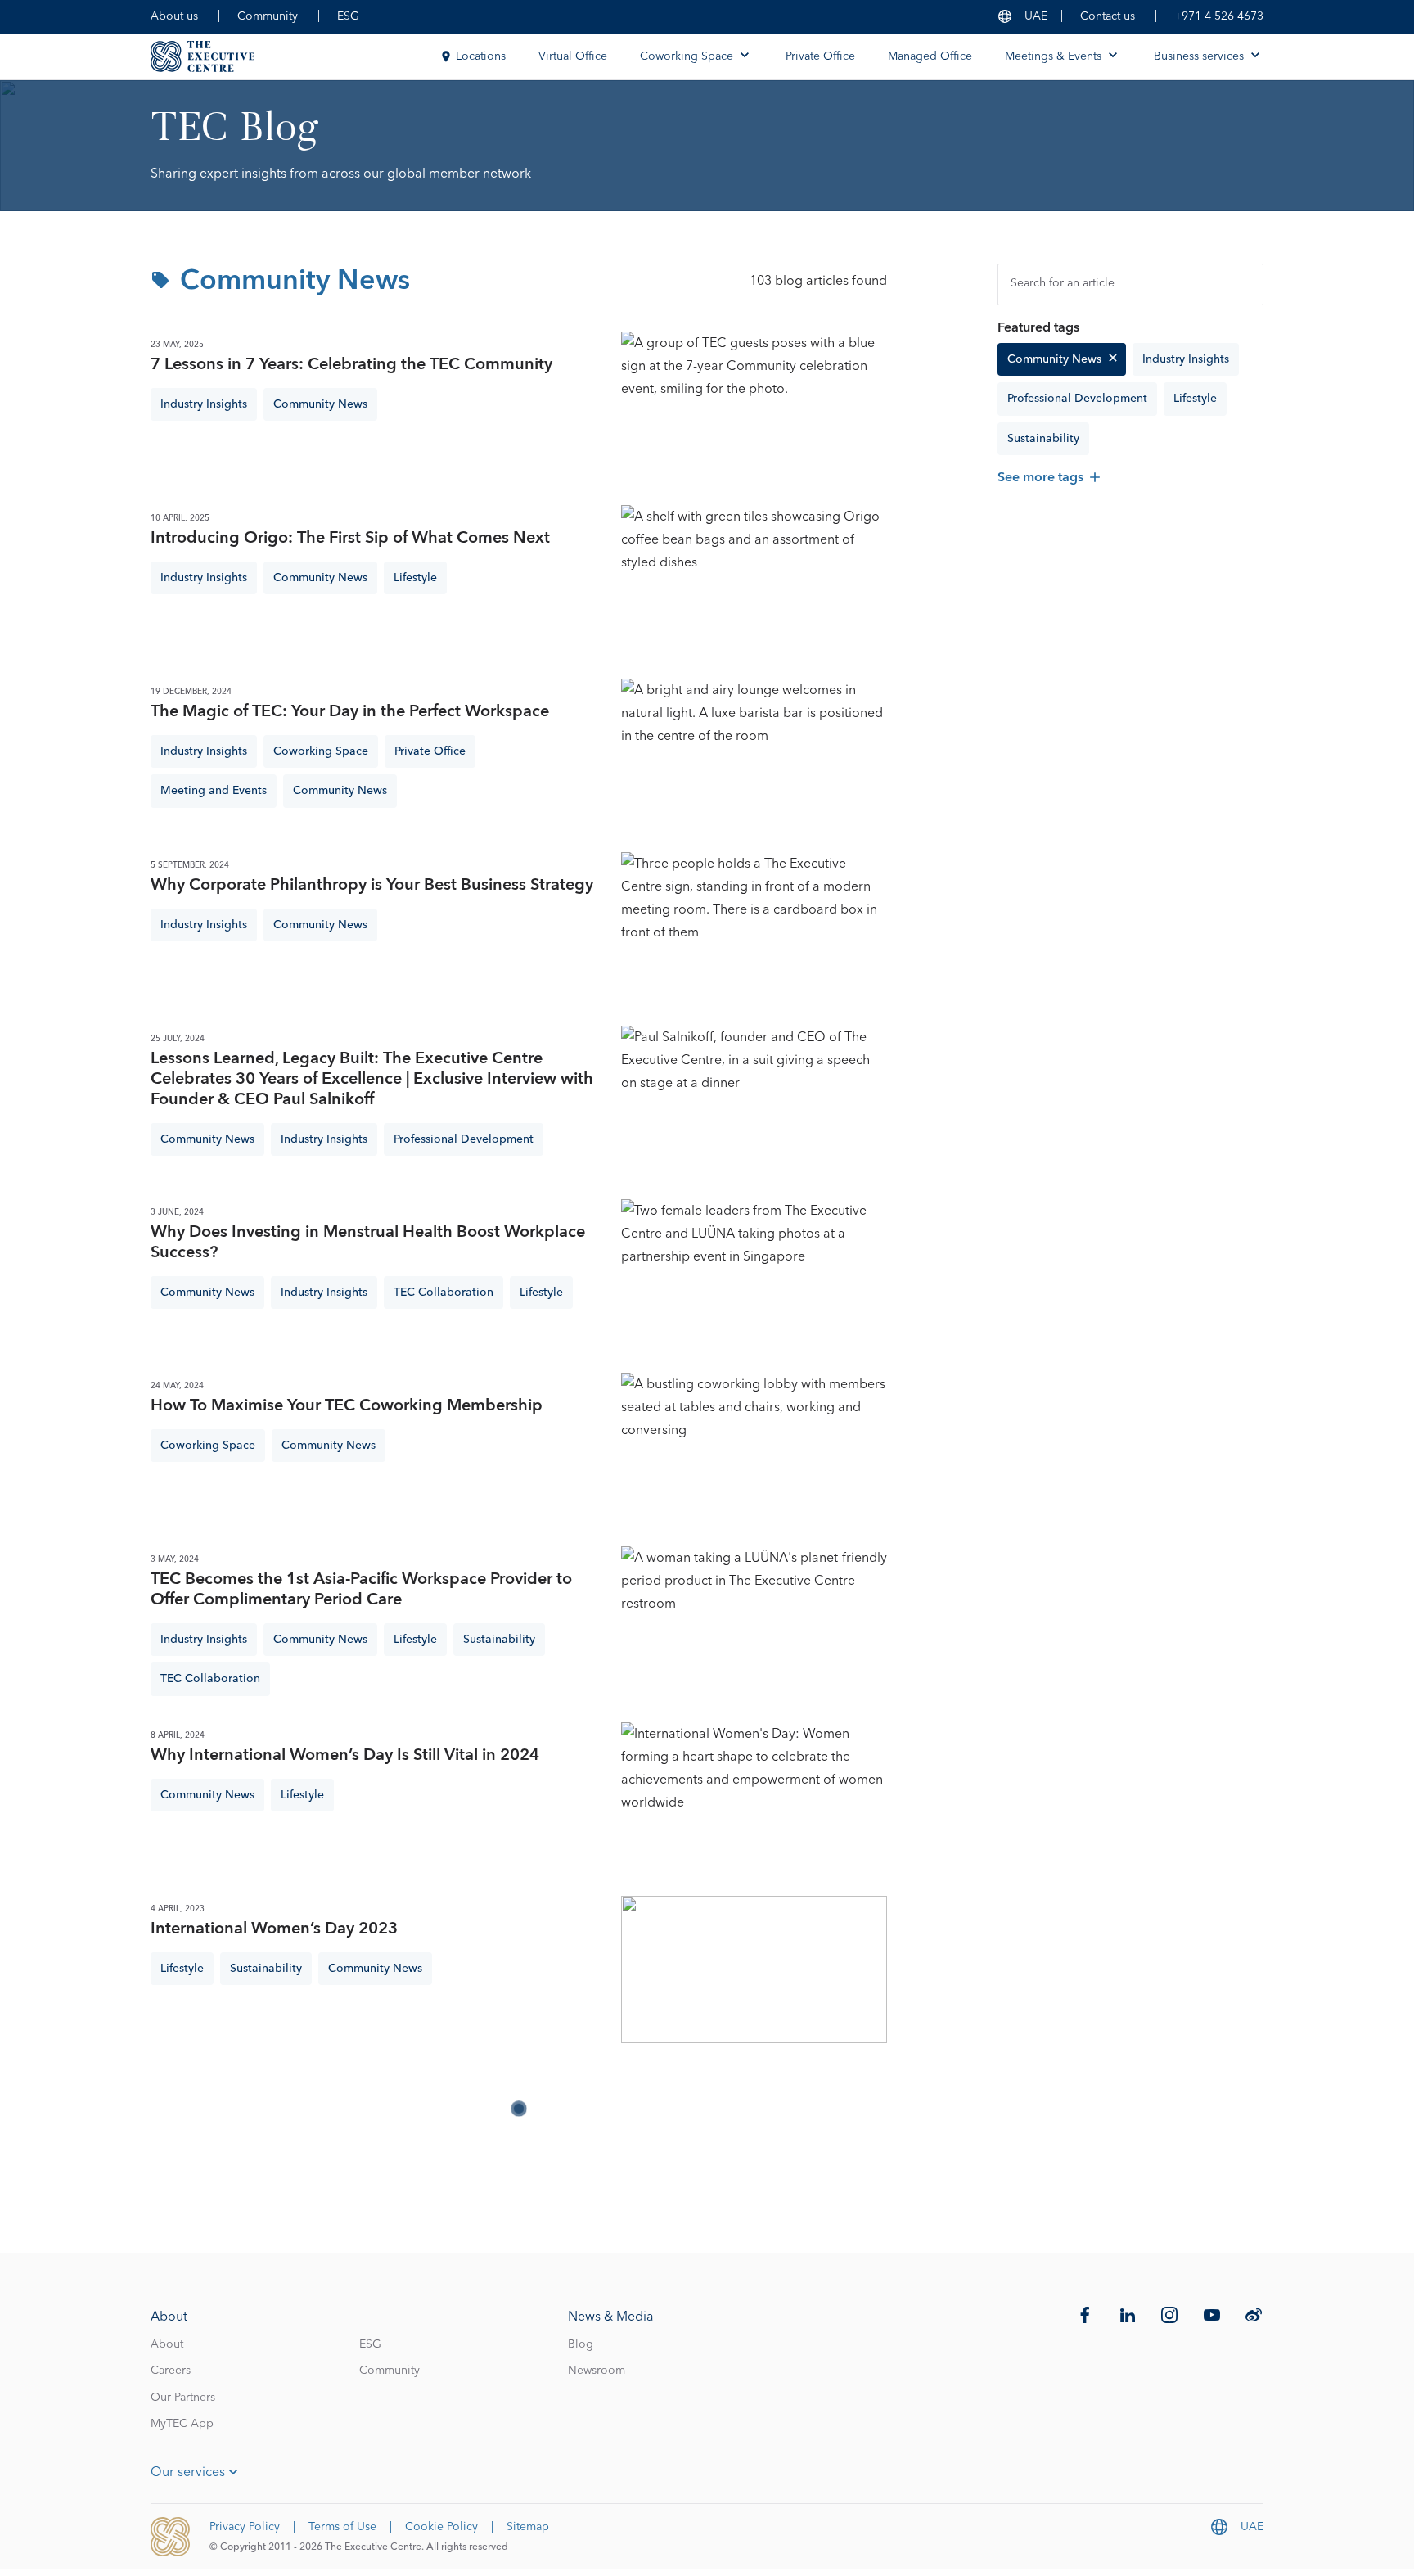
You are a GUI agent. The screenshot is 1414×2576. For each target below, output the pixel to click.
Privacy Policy (245, 2527)
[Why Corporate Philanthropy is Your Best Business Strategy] (754, 926)
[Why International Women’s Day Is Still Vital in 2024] (754, 1796)
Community (268, 16)
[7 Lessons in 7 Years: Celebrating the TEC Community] (754, 405)
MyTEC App (182, 2424)
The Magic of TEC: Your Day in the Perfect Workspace (350, 712)
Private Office (820, 56)
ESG (348, 16)
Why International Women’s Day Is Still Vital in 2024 (345, 1755)
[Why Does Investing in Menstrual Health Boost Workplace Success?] (754, 1273)
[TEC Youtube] (1212, 2315)
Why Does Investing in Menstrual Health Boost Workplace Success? (368, 1243)
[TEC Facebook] (1085, 2315)
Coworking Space (321, 751)
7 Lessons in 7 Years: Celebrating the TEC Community (351, 365)
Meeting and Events (214, 791)
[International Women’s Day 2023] (754, 1969)
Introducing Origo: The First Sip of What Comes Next (350, 538)
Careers (171, 2371)
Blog (581, 2344)
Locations (481, 56)
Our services (188, 2472)
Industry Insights (1186, 359)
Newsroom (597, 2371)
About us (174, 16)
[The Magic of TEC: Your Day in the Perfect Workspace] (754, 752)
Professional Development (1077, 399)
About (167, 2344)
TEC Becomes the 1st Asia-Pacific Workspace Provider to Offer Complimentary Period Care (361, 1590)
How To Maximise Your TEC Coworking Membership (347, 1406)
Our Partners (183, 2398)
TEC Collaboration (444, 1293)
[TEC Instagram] (1169, 2315)
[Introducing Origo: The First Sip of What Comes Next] (754, 579)
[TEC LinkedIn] (1128, 2315)
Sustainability (1043, 439)
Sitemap (528, 2527)
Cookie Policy (441, 2527)
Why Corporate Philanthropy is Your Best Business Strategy (372, 885)
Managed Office (930, 56)
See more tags (1040, 477)
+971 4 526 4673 (1219, 16)
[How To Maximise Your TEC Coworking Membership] (754, 1446)
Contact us (1108, 16)
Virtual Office (573, 56)
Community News (1054, 359)
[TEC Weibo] (1254, 2315)
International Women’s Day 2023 (274, 1929)
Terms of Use (342, 2527)
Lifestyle (1195, 399)
